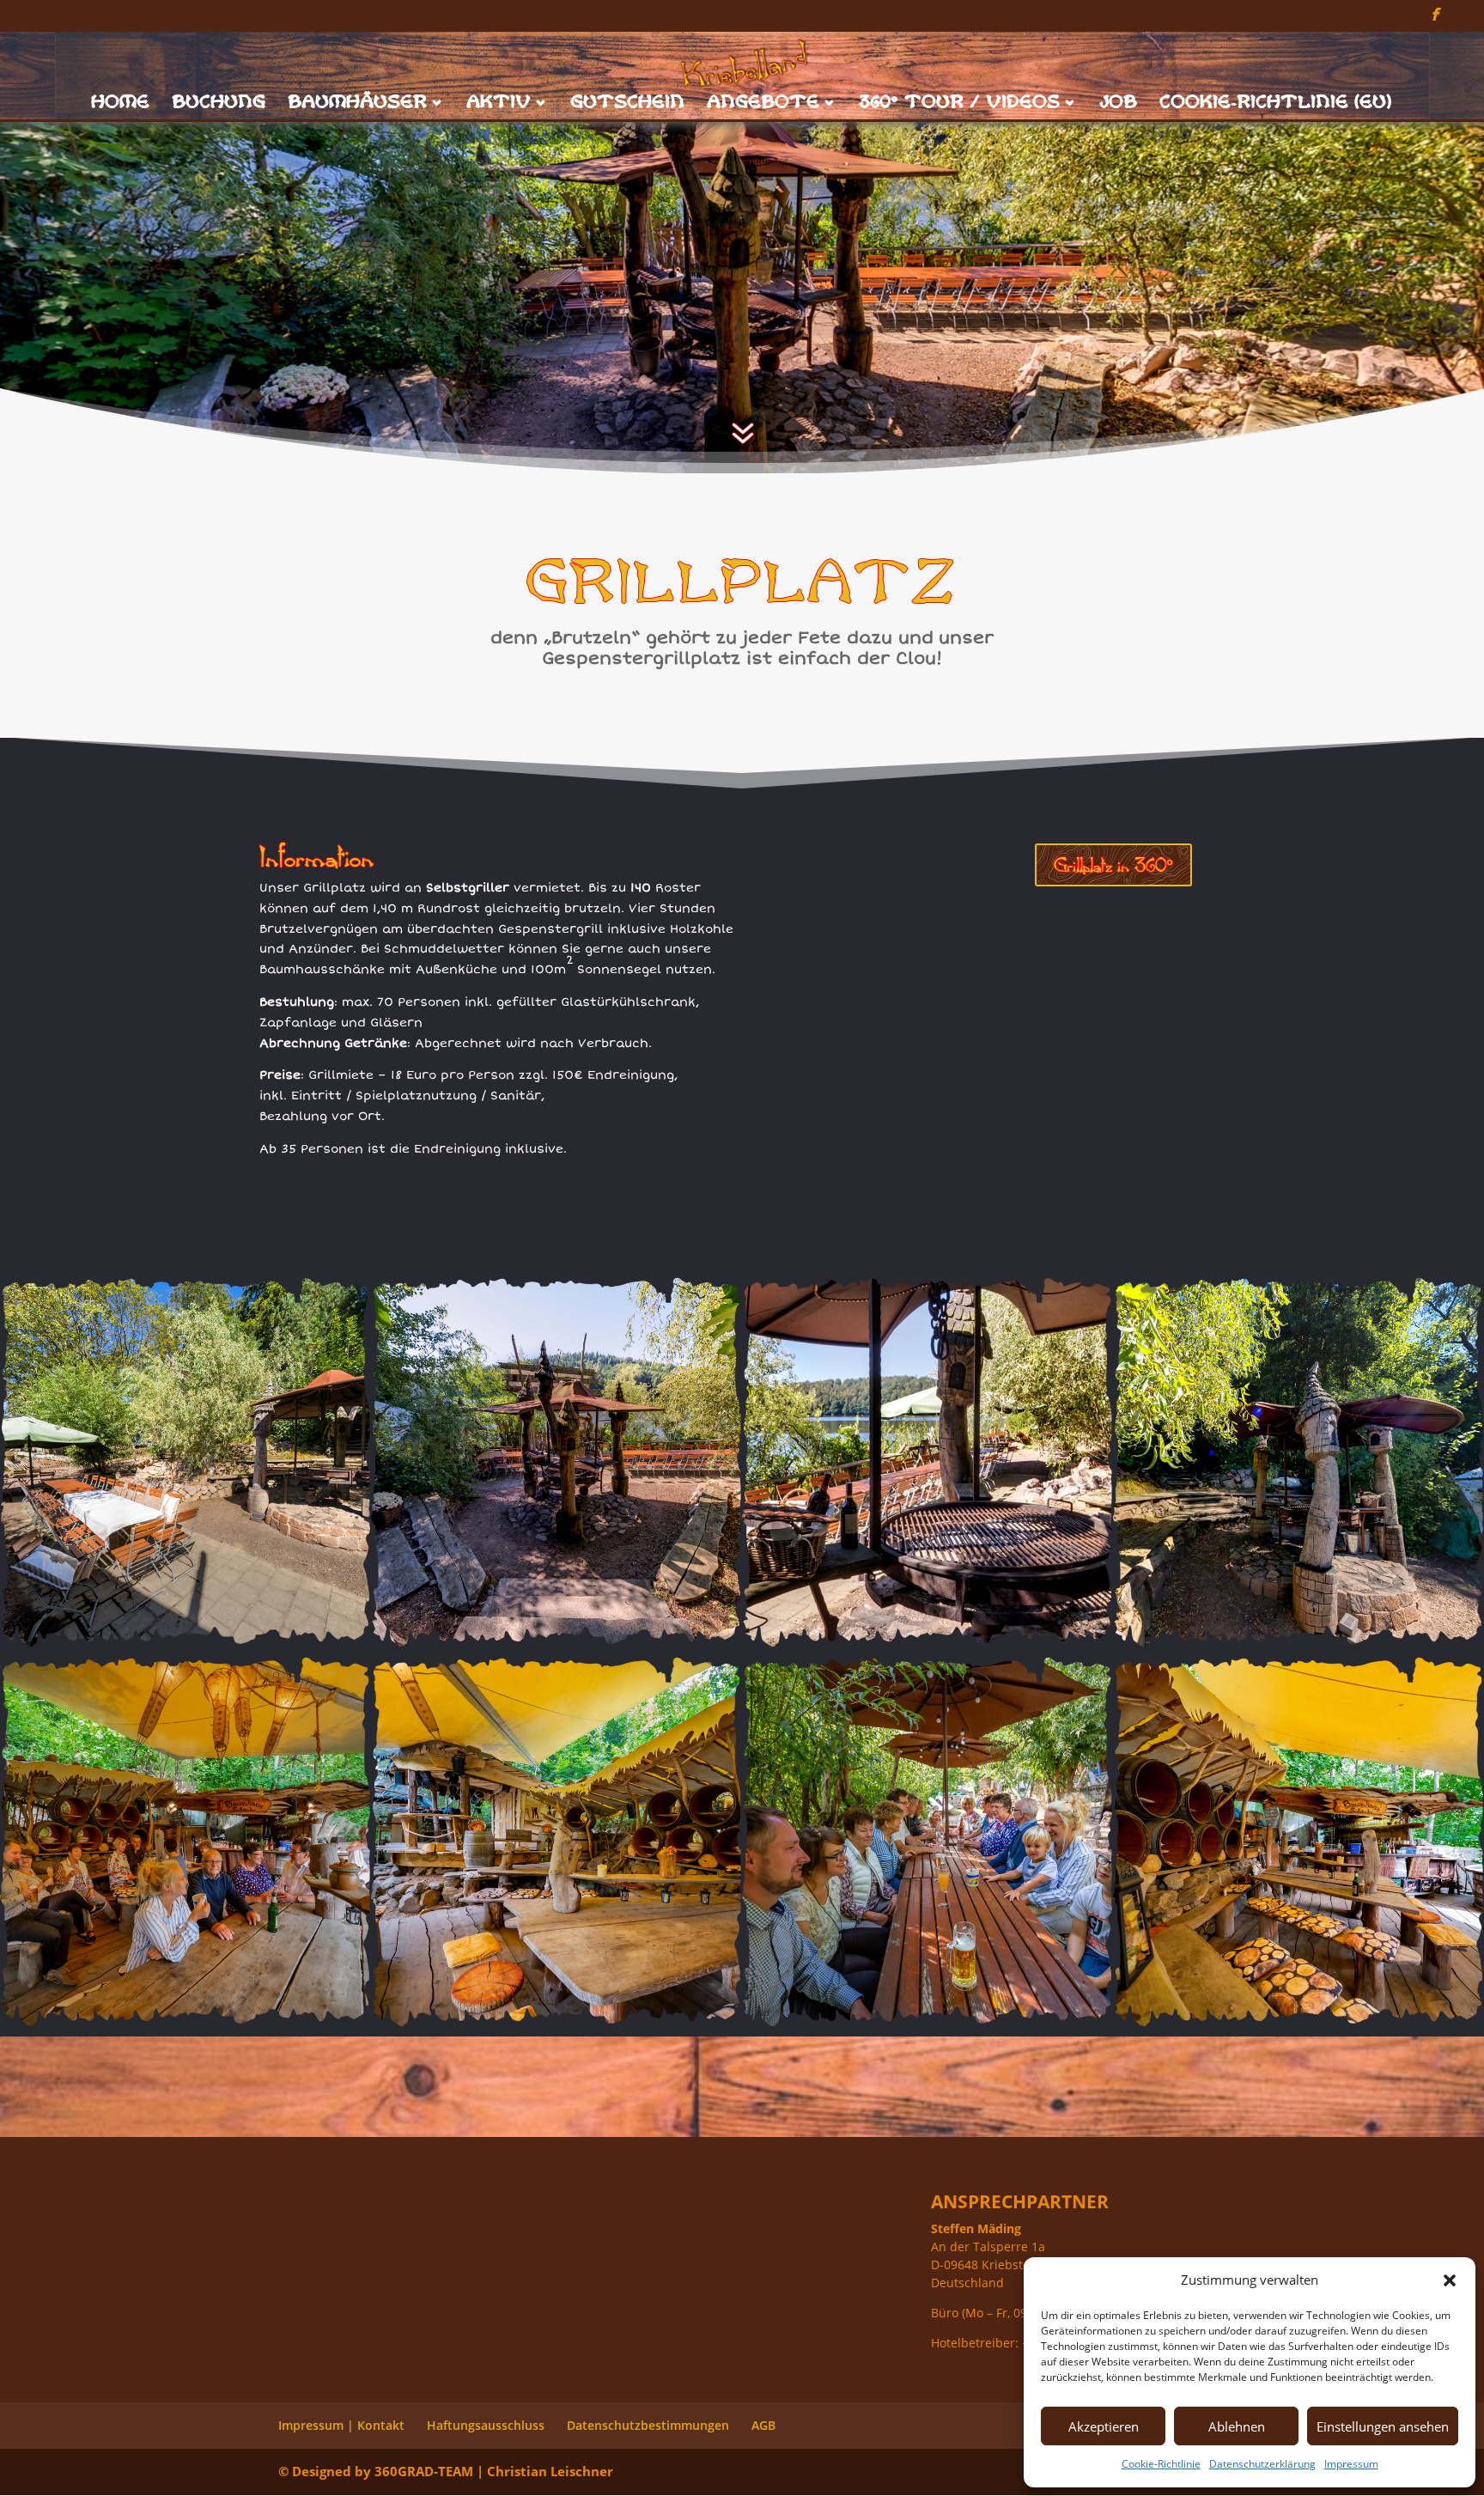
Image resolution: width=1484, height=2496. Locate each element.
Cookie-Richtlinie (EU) (1276, 104)
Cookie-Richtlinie (1161, 2464)
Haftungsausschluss (486, 2425)
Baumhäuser (358, 104)
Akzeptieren (1104, 2426)
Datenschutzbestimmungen (648, 2425)
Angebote (764, 104)
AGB (763, 2425)
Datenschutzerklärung (1262, 2464)
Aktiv (499, 104)
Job (1119, 104)
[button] (1450, 2280)
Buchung (219, 104)
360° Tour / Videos (960, 104)
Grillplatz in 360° (1113, 864)
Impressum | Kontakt (341, 2425)
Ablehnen (1237, 2426)
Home (121, 104)
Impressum (1351, 2464)
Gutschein (628, 104)
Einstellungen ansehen (1383, 2426)
